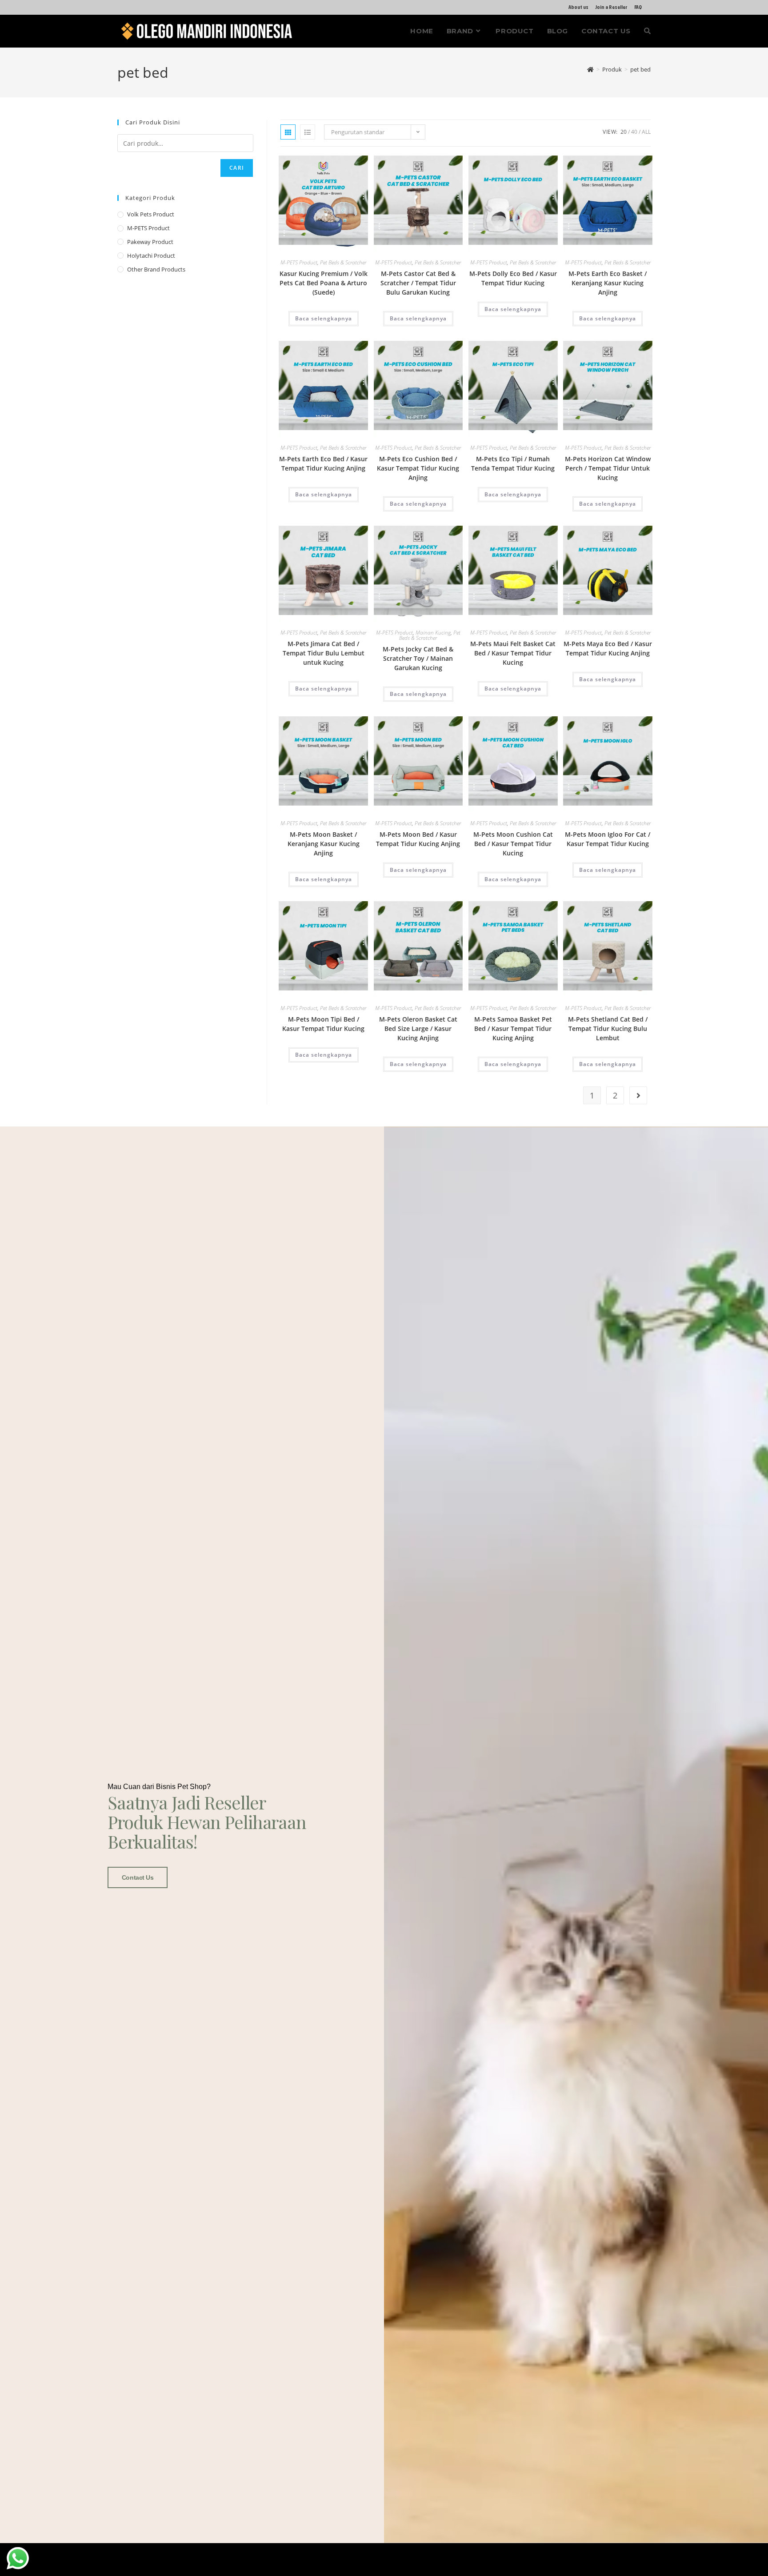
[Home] (590, 69)
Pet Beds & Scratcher (343, 262)
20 (624, 132)
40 (634, 132)
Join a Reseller (611, 7)
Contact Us (138, 1877)
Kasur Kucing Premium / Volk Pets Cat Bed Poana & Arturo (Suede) (324, 283)
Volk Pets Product (151, 214)
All (646, 132)
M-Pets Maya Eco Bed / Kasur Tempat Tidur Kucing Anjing (608, 648)
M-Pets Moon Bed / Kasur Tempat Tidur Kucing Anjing (418, 839)
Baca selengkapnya (324, 318)
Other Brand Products (156, 269)
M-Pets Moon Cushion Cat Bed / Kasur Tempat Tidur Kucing (513, 844)
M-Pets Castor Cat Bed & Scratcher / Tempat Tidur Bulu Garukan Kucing (418, 283)
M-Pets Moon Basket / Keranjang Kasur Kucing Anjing (324, 844)
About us (578, 7)
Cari (237, 168)
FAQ (638, 7)
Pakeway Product (150, 242)
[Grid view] (288, 132)
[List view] (308, 132)
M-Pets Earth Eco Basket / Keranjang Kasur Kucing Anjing (608, 283)
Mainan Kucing (433, 633)
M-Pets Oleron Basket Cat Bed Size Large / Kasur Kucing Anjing (418, 1028)
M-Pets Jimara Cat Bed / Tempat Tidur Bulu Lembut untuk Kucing (324, 653)
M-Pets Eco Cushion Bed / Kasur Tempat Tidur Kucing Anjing (418, 468)
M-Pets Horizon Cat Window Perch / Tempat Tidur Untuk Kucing (608, 468)
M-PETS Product (299, 262)
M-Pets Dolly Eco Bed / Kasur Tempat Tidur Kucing (513, 278)
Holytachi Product (151, 256)
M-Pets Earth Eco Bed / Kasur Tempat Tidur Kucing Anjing (323, 463)
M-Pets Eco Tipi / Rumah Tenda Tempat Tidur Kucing (513, 463)
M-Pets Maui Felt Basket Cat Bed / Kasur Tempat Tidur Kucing (513, 653)
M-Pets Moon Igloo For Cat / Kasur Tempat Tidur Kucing (608, 839)
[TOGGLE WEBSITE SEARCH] (647, 31)
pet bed (640, 69)
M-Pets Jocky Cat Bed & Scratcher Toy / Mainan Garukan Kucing (418, 658)
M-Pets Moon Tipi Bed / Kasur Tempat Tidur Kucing (323, 1024)
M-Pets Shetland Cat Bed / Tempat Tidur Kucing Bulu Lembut (608, 1028)
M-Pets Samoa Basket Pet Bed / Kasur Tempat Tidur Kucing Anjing (513, 1028)
